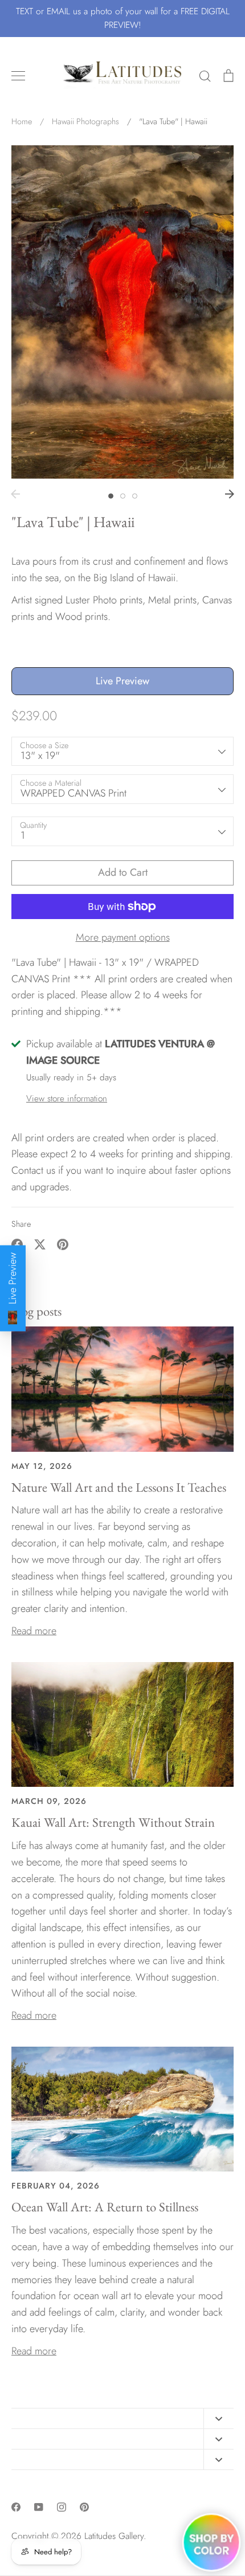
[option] (122, 312)
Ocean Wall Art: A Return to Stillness (105, 2207)
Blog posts (36, 1311)
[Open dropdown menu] (219, 2418)
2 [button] (123, 496)
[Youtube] (39, 2507)
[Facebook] (16, 2507)
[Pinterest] (84, 2507)
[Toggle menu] (18, 76)
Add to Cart (123, 872)
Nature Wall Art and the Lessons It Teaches (119, 1487)
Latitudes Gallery (114, 2536)
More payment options (123, 937)
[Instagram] (62, 2507)
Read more (34, 1631)
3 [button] (135, 496)
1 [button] (111, 496)
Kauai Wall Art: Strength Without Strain (113, 1822)
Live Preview (122, 681)
